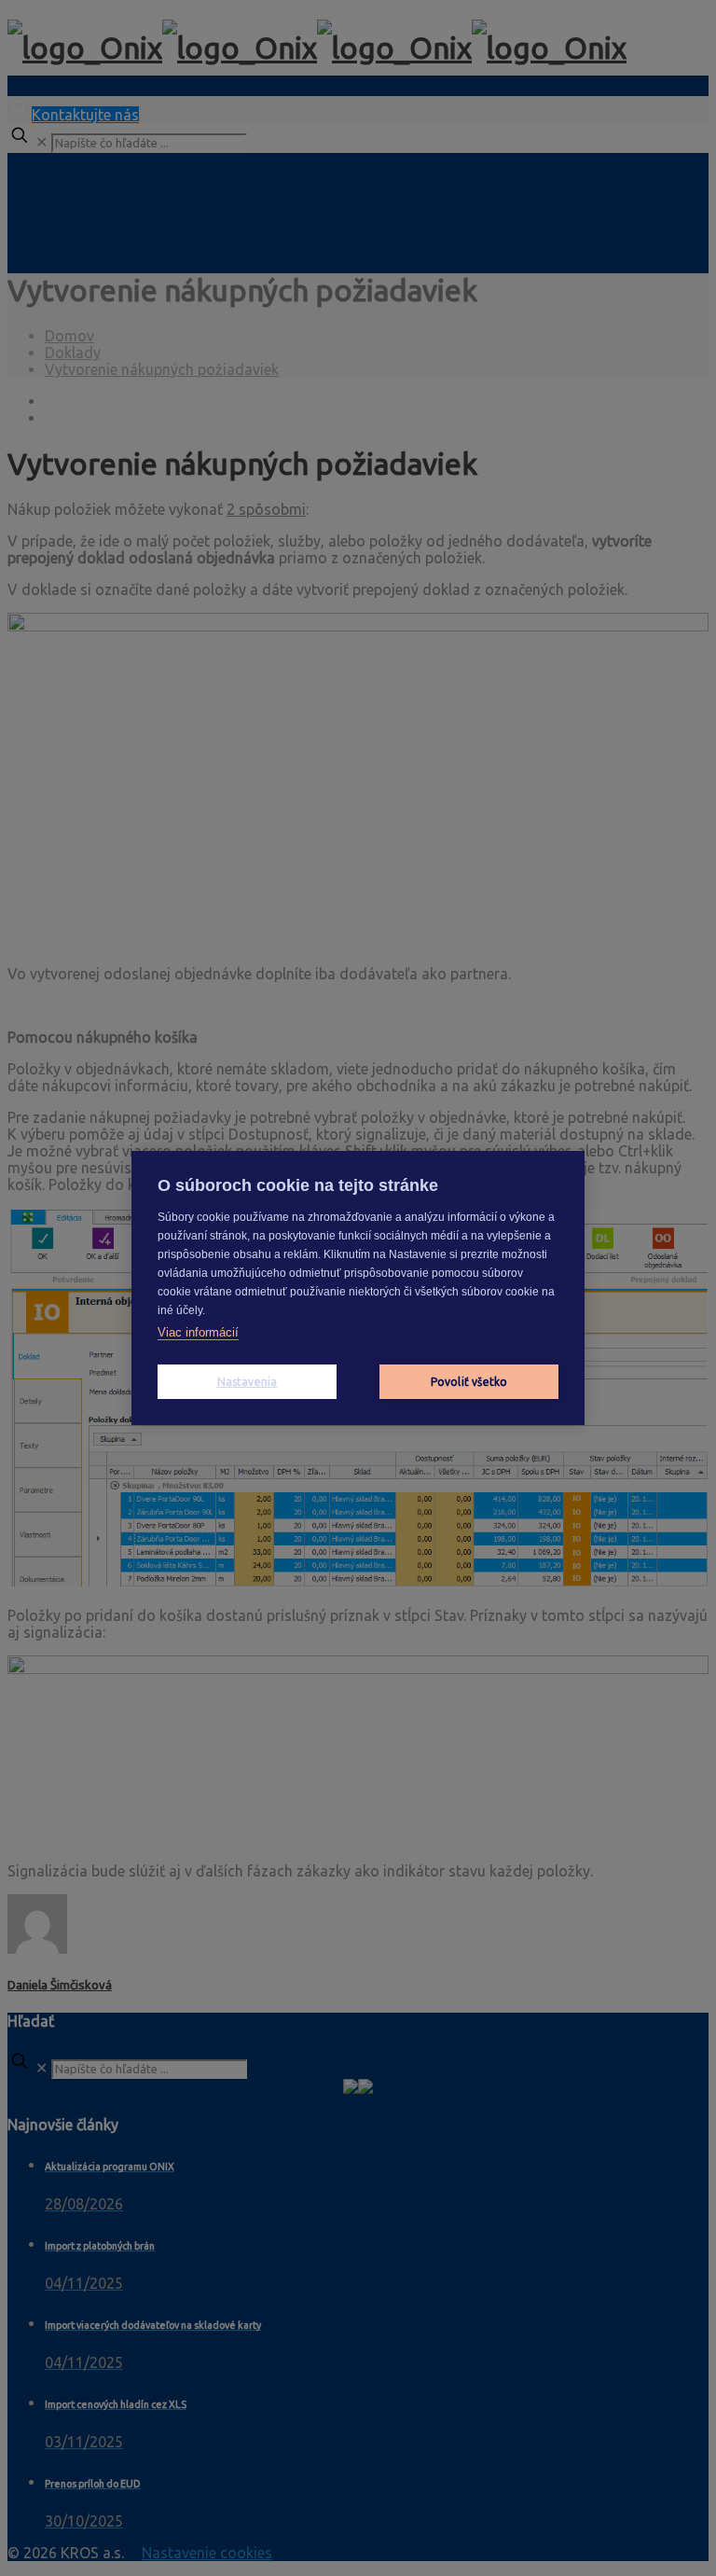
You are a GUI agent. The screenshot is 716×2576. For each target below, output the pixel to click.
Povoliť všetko (469, 1382)
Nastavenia (248, 1382)
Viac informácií (198, 1332)
